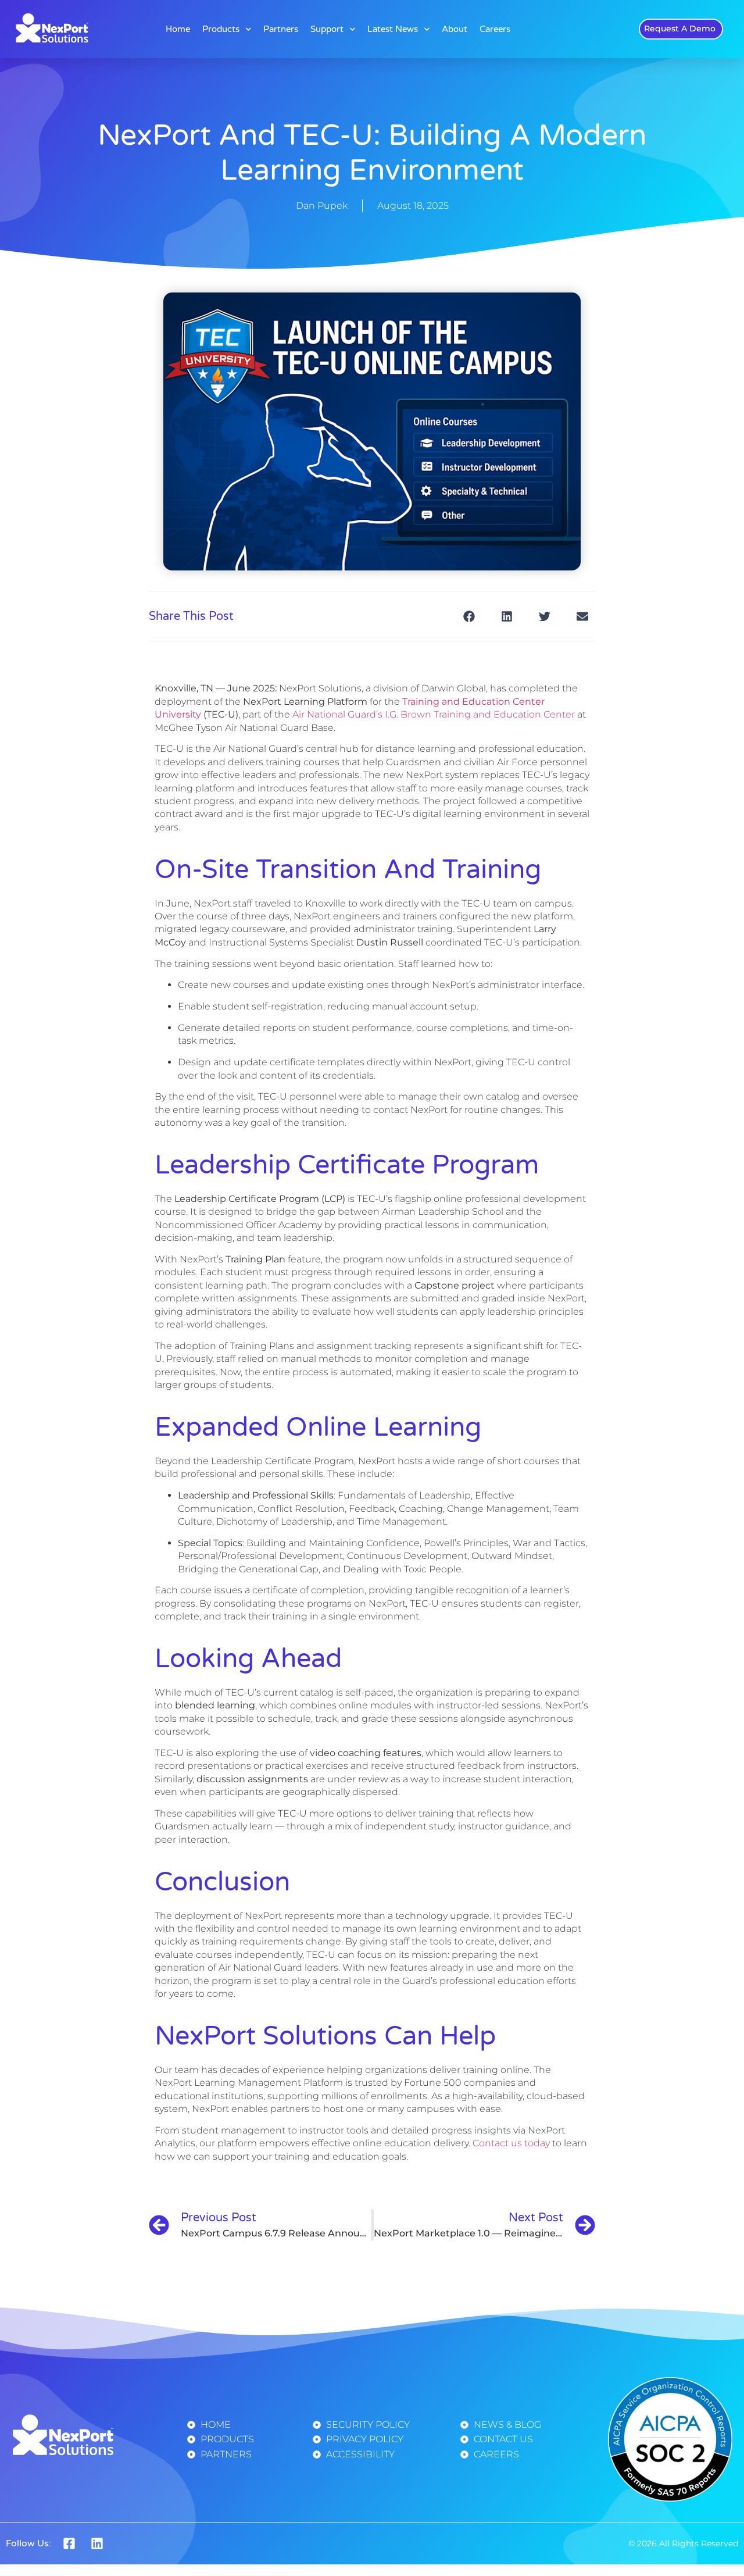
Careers (495, 29)
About (455, 29)
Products (221, 29)
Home (178, 29)
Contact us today (511, 2143)
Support (327, 29)
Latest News (393, 29)
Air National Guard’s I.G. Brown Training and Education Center (434, 714)
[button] (469, 616)
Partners (281, 29)
